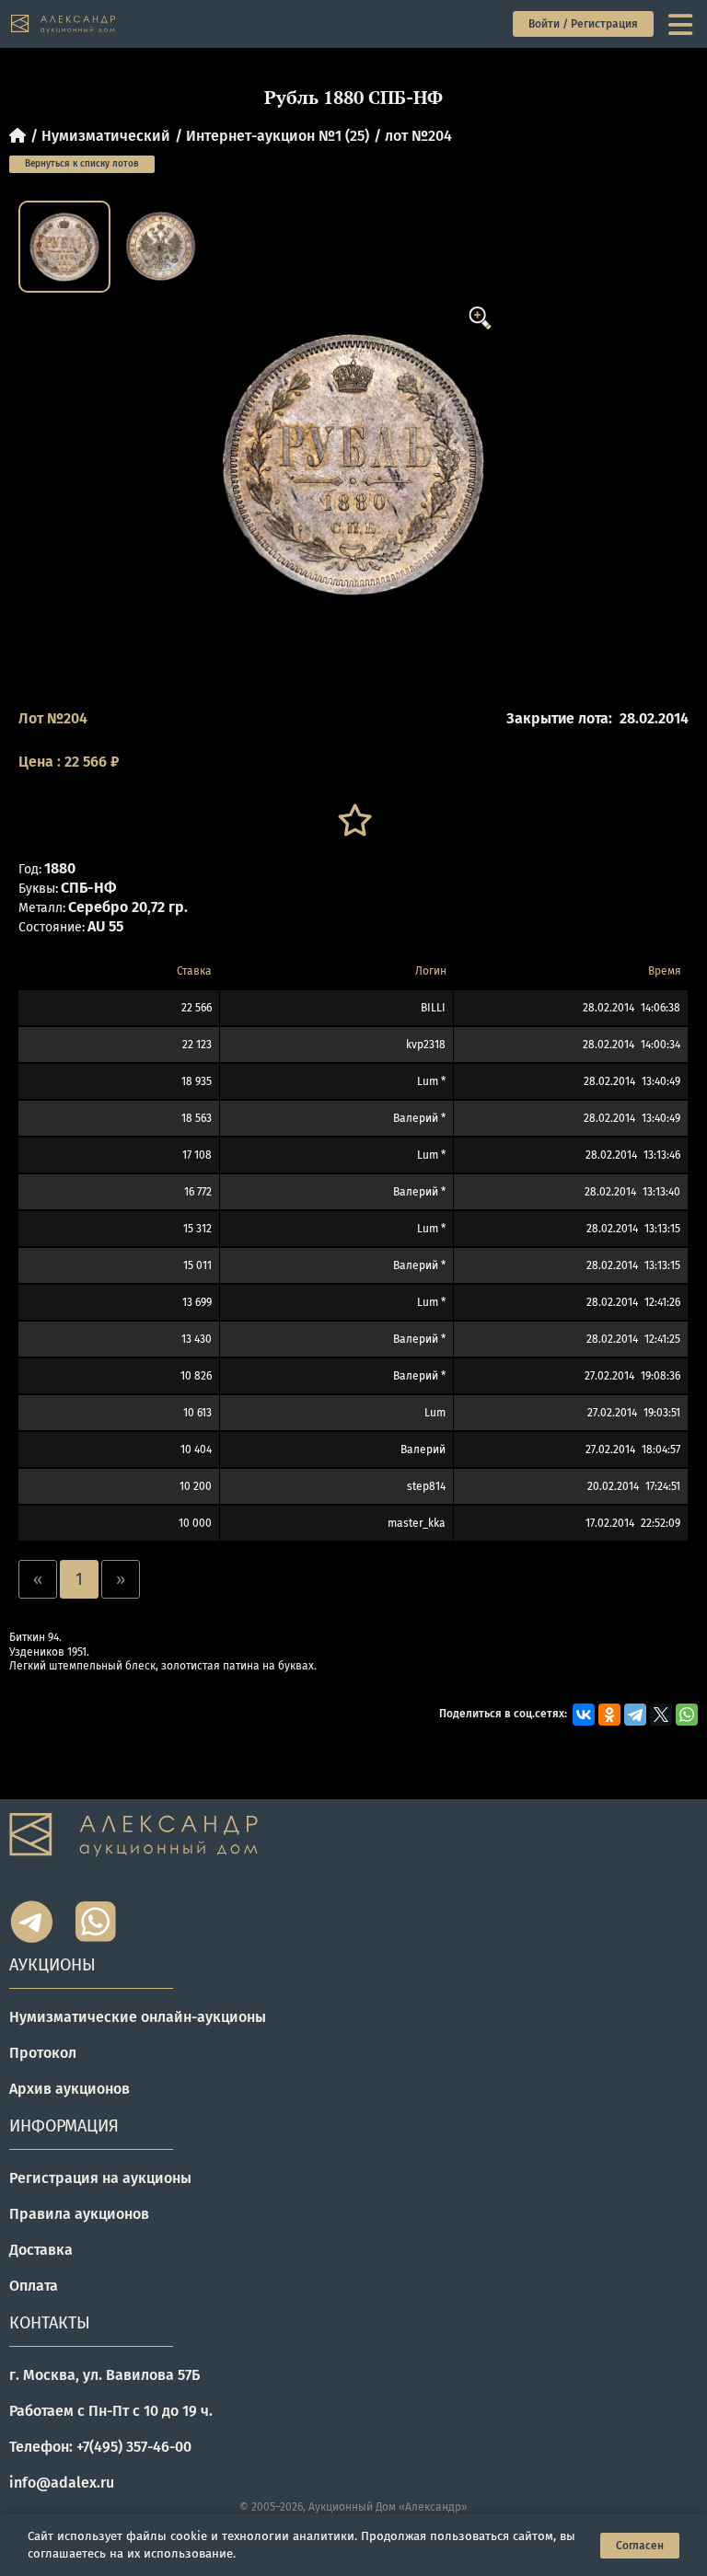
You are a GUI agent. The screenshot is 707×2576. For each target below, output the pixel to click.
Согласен (640, 2546)
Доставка (41, 2250)
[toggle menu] (682, 24)
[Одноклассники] (609, 1715)
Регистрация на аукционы (100, 2178)
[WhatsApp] (687, 1715)
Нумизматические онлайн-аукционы (138, 2017)
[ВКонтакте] (584, 1715)
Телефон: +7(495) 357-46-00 (100, 2447)
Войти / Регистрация (583, 24)
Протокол (43, 2053)
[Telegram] (635, 1715)
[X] (661, 1715)
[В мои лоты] (354, 820)
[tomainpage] (64, 24)
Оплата (34, 2286)
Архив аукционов (70, 2089)
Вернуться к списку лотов (82, 164)
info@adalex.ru (62, 2483)
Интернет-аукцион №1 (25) (278, 136)
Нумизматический (106, 136)
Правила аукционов (79, 2214)
